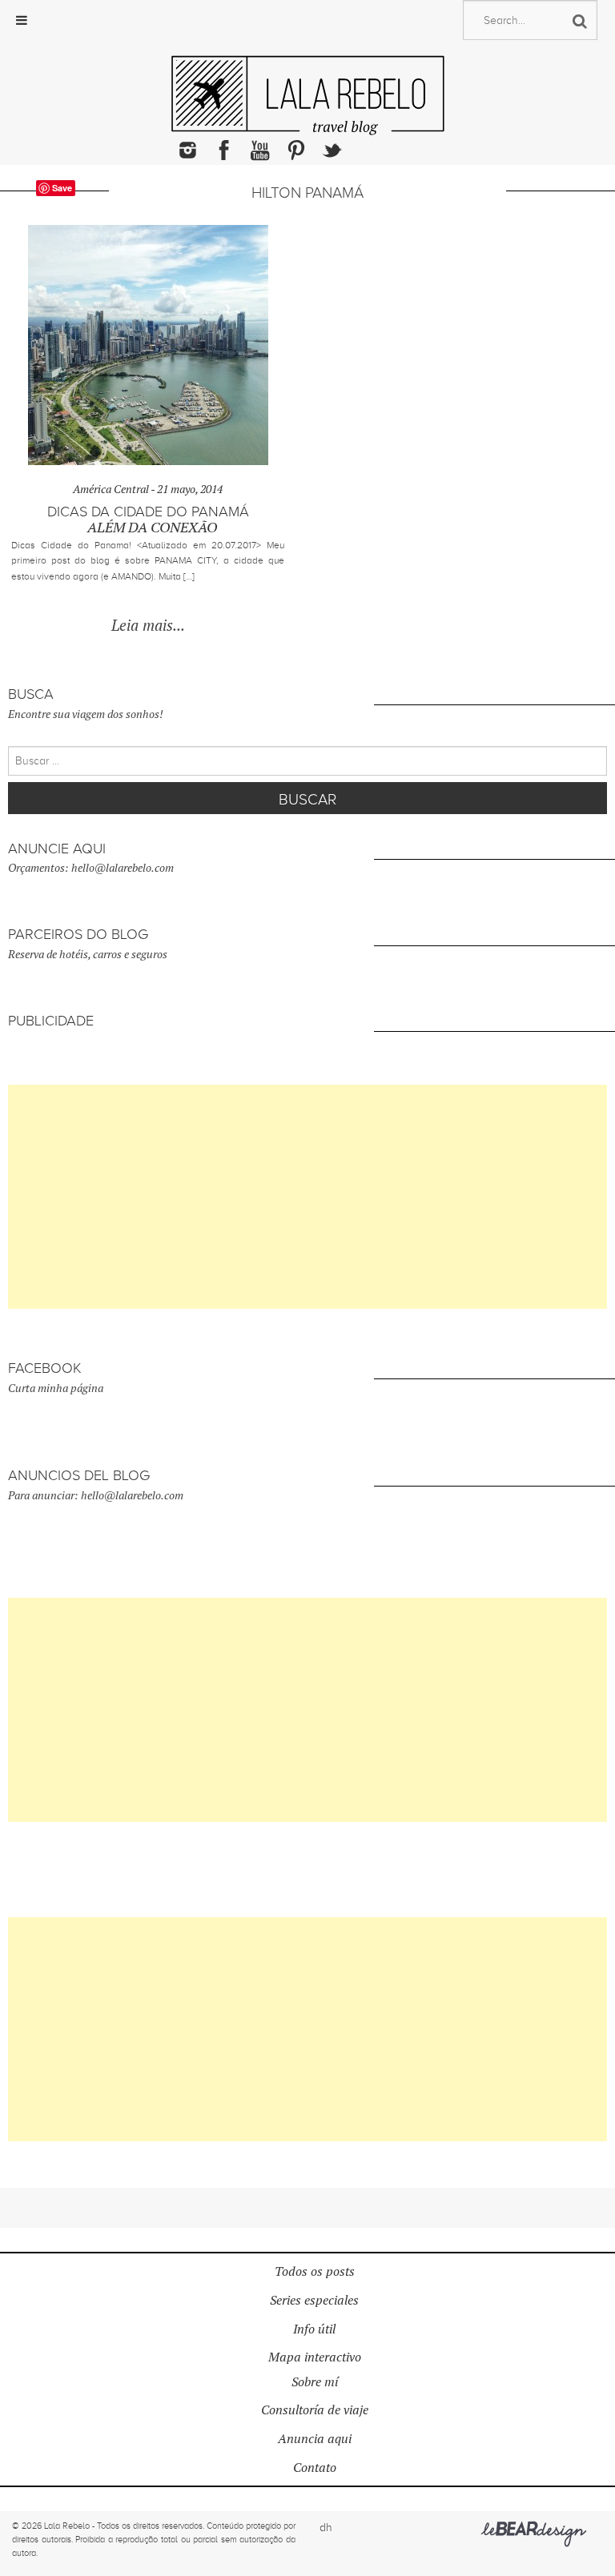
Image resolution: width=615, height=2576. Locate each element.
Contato (315, 2468)
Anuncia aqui (315, 2439)
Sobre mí (315, 2382)
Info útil (314, 2329)
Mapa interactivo (315, 2357)
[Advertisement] (307, 1197)
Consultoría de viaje (315, 2410)
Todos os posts (315, 2271)
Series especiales (314, 2300)
